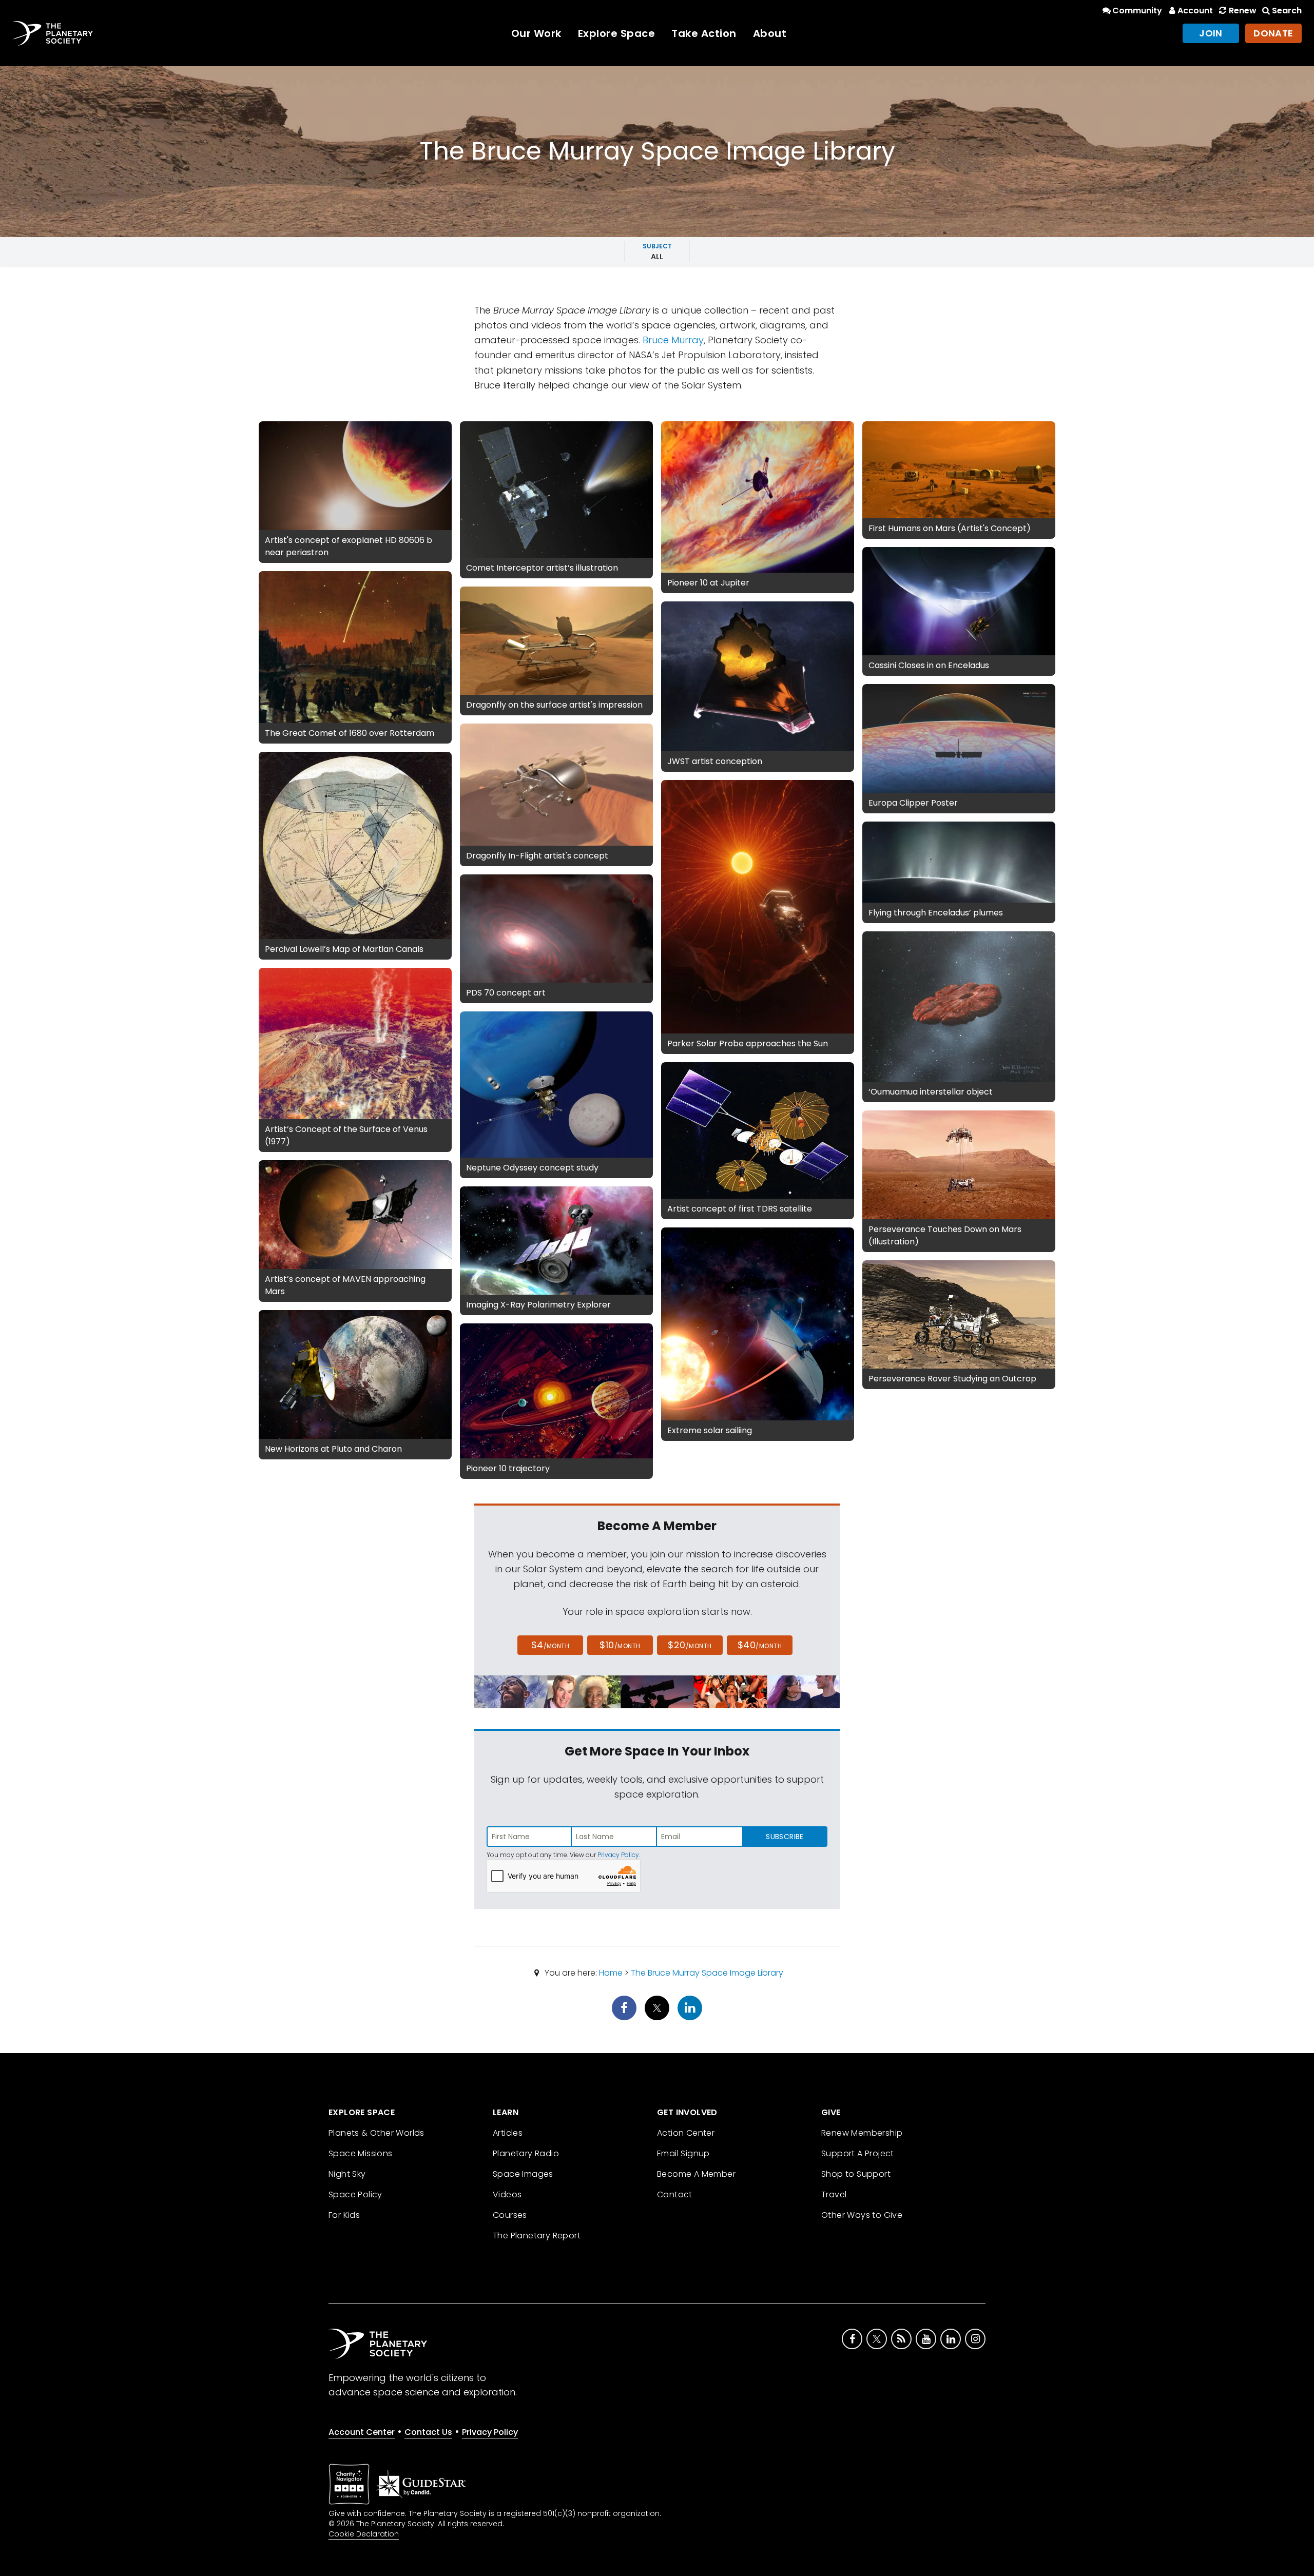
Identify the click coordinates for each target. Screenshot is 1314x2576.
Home (611, 1973)
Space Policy (355, 2194)
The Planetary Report (537, 2236)
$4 (550, 1645)
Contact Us (428, 2432)
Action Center (686, 2133)
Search (1287, 11)
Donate (1273, 33)
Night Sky (347, 2174)
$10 (620, 1645)
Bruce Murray (673, 340)
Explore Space (617, 33)
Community (1137, 11)
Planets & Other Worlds (376, 2133)
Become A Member (696, 2174)
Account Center (362, 2432)
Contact (675, 2194)
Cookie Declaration (364, 2534)
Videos (507, 2194)
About (770, 33)
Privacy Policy (618, 1855)
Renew (1242, 11)
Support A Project (858, 2153)
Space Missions (361, 2153)
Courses (510, 2215)
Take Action (704, 33)
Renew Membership (862, 2133)
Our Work (536, 33)
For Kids (344, 2215)
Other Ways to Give (862, 2215)
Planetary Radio (526, 2153)
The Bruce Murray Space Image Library (707, 1973)
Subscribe (785, 1837)
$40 (760, 1645)
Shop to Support (856, 2174)
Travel (834, 2194)
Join (1211, 33)
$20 (690, 1645)
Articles (508, 2133)
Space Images (523, 2174)
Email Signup (683, 2153)
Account (1195, 11)
